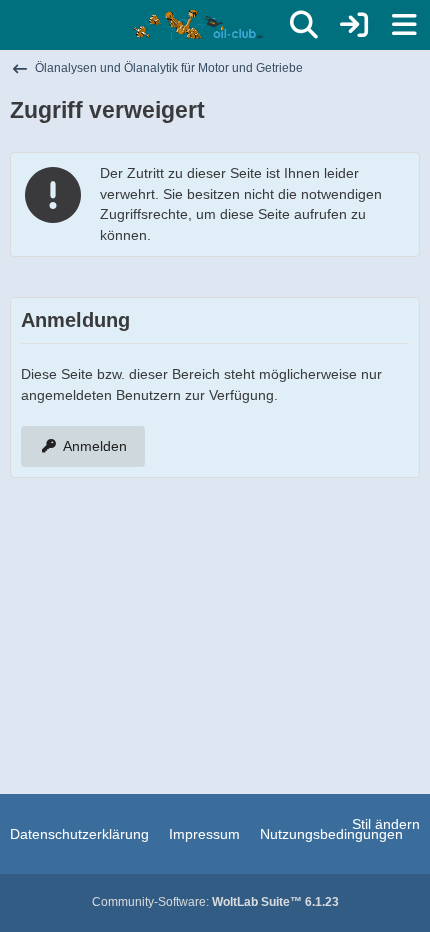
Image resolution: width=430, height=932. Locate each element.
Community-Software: (215, 902)
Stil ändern (386, 824)
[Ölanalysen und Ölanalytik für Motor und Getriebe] (201, 25)
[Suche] (304, 25)
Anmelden (95, 446)
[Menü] (404, 25)
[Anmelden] (354, 25)
